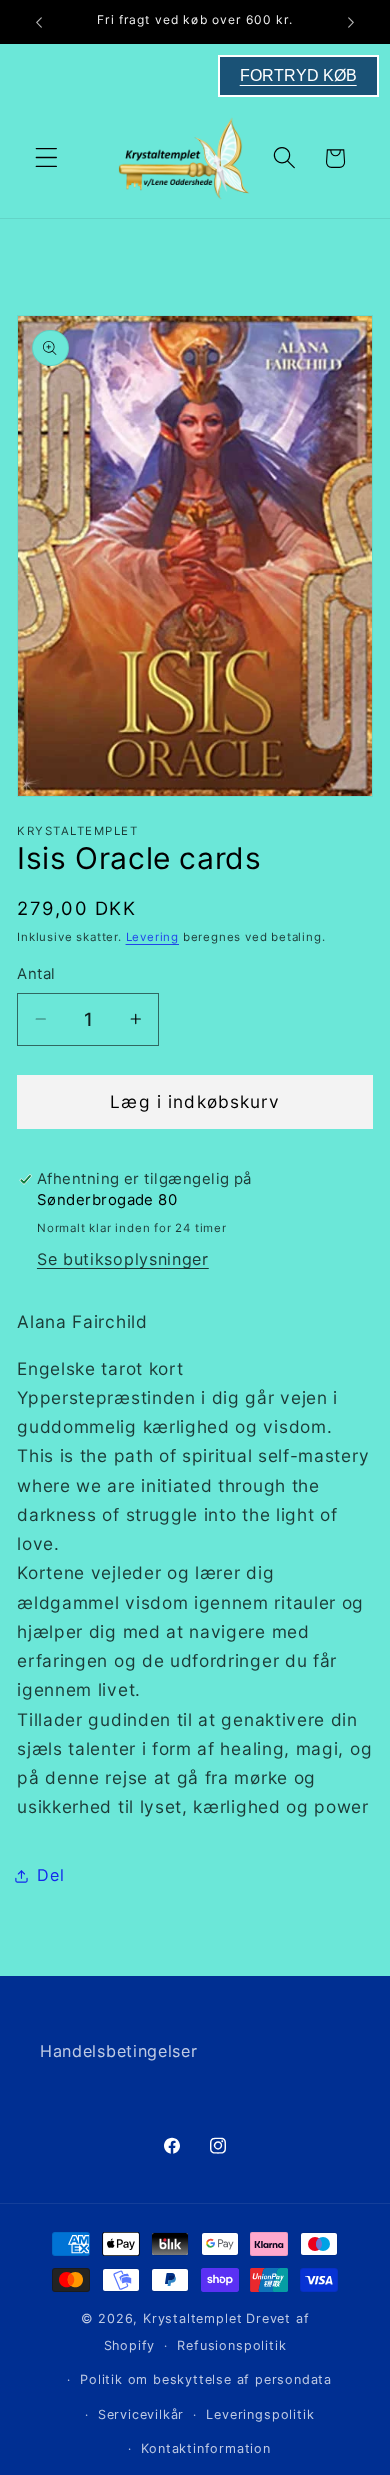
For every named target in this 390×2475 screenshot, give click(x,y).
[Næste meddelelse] (351, 22)
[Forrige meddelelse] (39, 22)
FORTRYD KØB (298, 75)
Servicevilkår (141, 2414)
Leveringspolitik (260, 2414)
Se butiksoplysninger (123, 1259)
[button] (46, 158)
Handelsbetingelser (118, 2051)
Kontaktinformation (206, 2448)
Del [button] (50, 1875)
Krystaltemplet (192, 2318)
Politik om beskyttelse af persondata (206, 2379)
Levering (152, 937)
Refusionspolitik (231, 2345)
